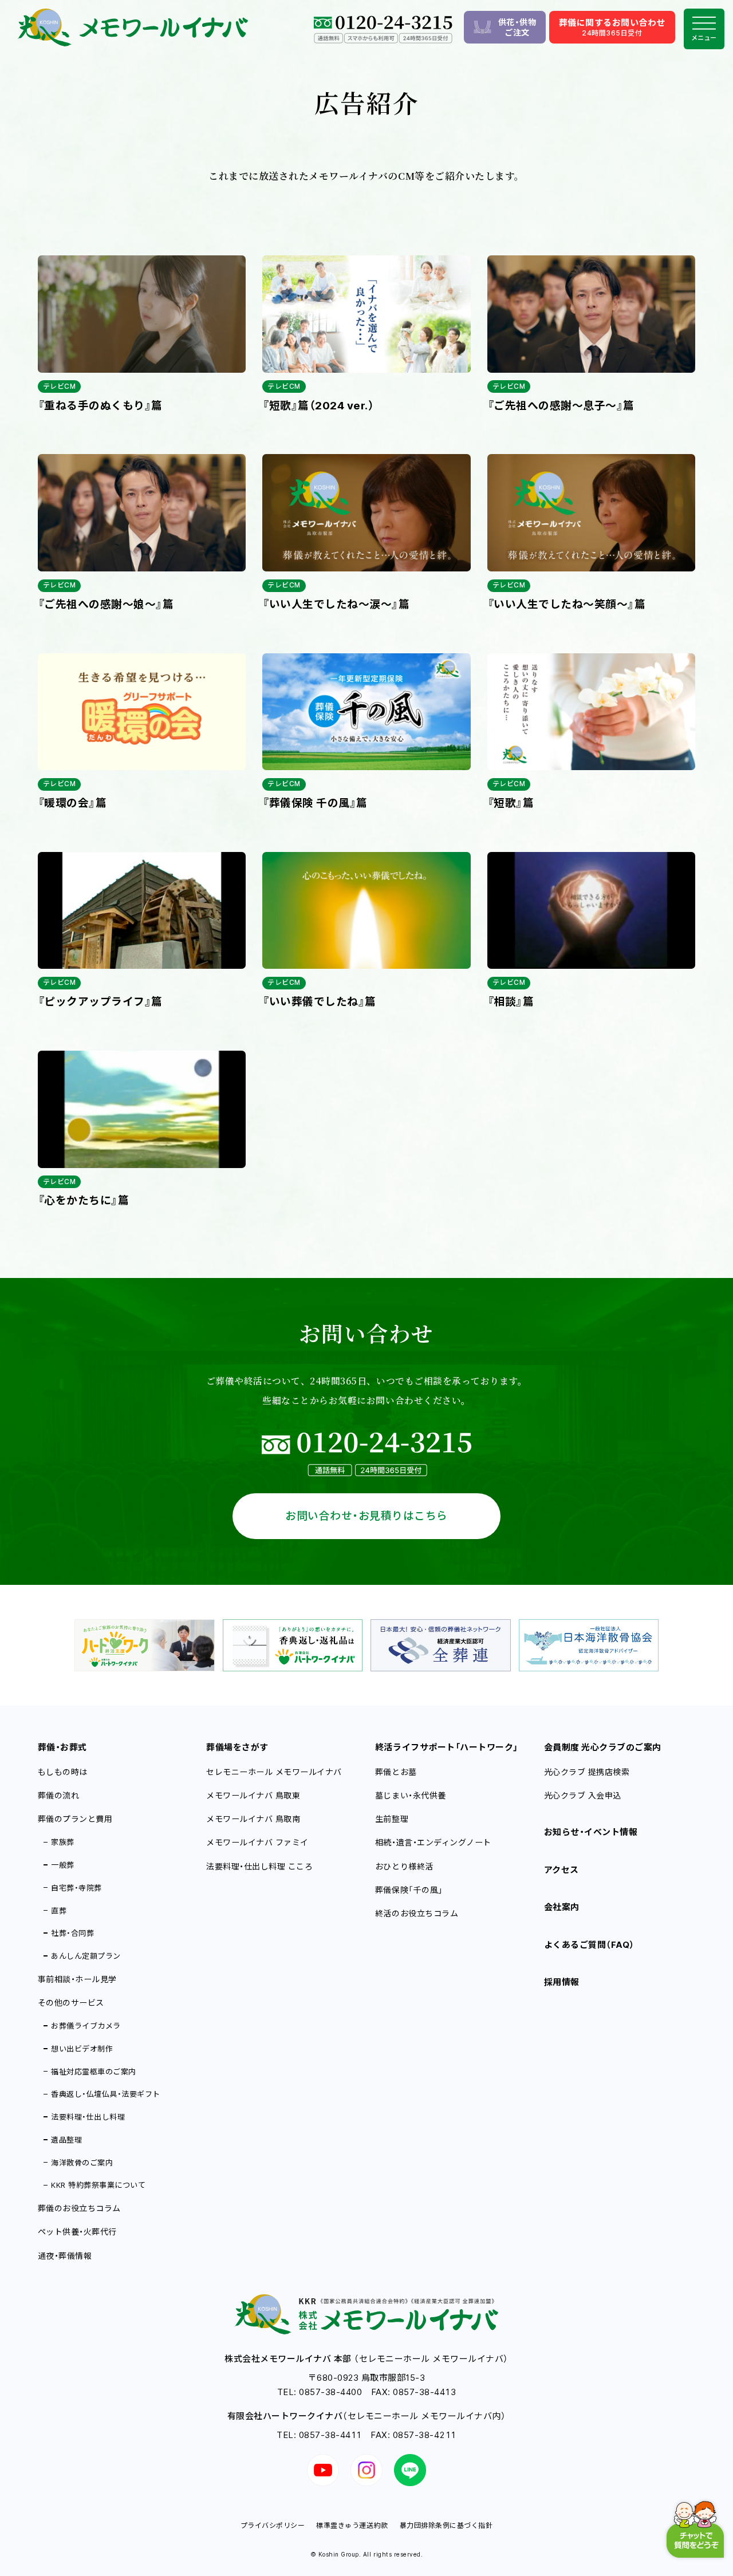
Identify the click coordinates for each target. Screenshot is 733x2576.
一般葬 (63, 1865)
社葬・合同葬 (72, 1933)
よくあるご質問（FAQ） (589, 1945)
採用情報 (562, 1982)
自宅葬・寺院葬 (76, 1888)
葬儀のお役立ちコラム (79, 2208)
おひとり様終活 (404, 1866)
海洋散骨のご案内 (82, 2163)
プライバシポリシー (273, 2525)
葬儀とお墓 (396, 1772)
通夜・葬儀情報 (65, 2256)
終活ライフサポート (447, 1747)
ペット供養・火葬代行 (77, 2232)
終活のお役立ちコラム (417, 1913)
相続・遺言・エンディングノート (433, 1842)
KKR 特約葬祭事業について (98, 2185)
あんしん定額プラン (86, 1956)
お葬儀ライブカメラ (86, 2026)
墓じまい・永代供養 (411, 1795)
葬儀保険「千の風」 (409, 1890)
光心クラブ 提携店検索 (587, 1772)
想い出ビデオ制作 (82, 2049)
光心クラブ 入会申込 (583, 1795)
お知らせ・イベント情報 (591, 1832)
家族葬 (63, 1842)
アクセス (561, 1870)
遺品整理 (66, 2140)
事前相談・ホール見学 (77, 1979)
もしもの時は (63, 1772)
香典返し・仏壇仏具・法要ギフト (106, 2094)
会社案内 (562, 1907)
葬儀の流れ (59, 1795)
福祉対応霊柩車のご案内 (94, 2072)
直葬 (59, 1911)
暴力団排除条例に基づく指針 (446, 2525)
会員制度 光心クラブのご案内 (603, 1747)
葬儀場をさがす (237, 1747)
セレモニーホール (274, 1772)
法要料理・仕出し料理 (88, 2117)
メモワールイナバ (253, 1795)
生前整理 (392, 1819)
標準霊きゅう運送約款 (352, 2525)
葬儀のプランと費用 (75, 1819)
